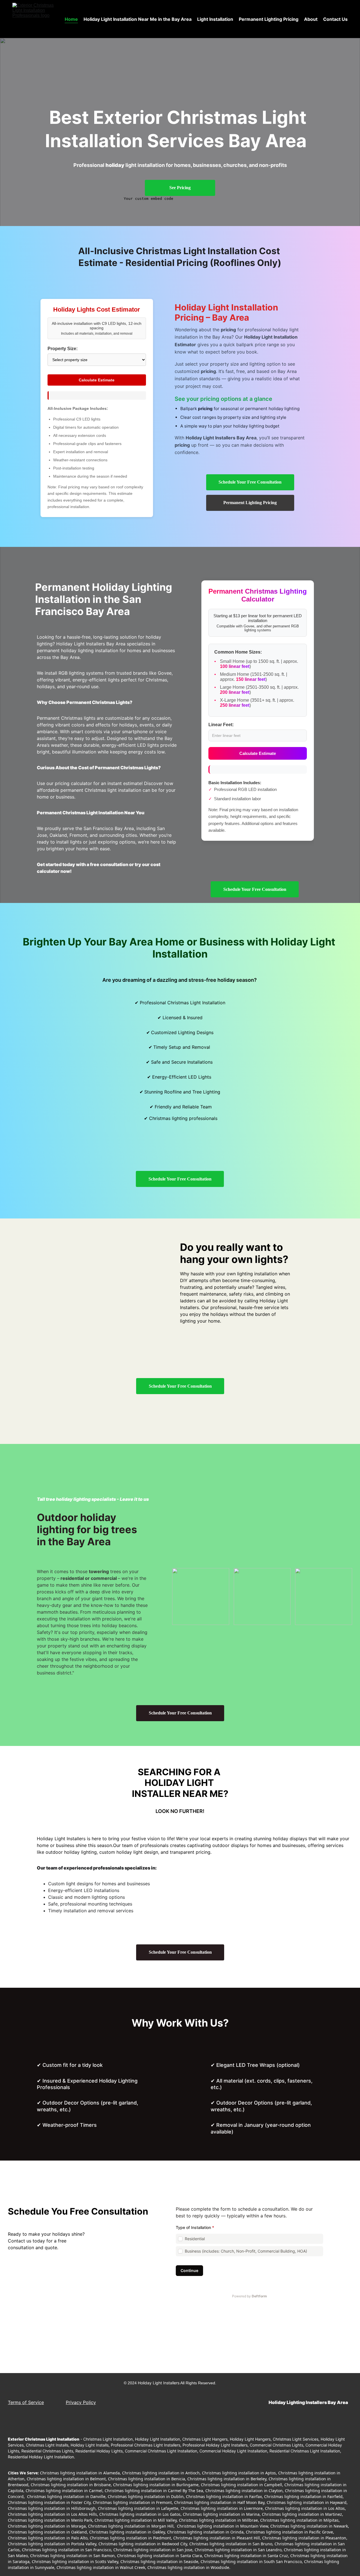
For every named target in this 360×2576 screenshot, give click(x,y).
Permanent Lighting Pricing (269, 19)
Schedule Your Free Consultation (250, 482)
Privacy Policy (81, 2402)
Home (71, 19)
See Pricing (180, 188)
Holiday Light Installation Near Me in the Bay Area (138, 19)
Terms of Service (26, 2402)
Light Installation (215, 19)
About (311, 19)
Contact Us (335, 19)
